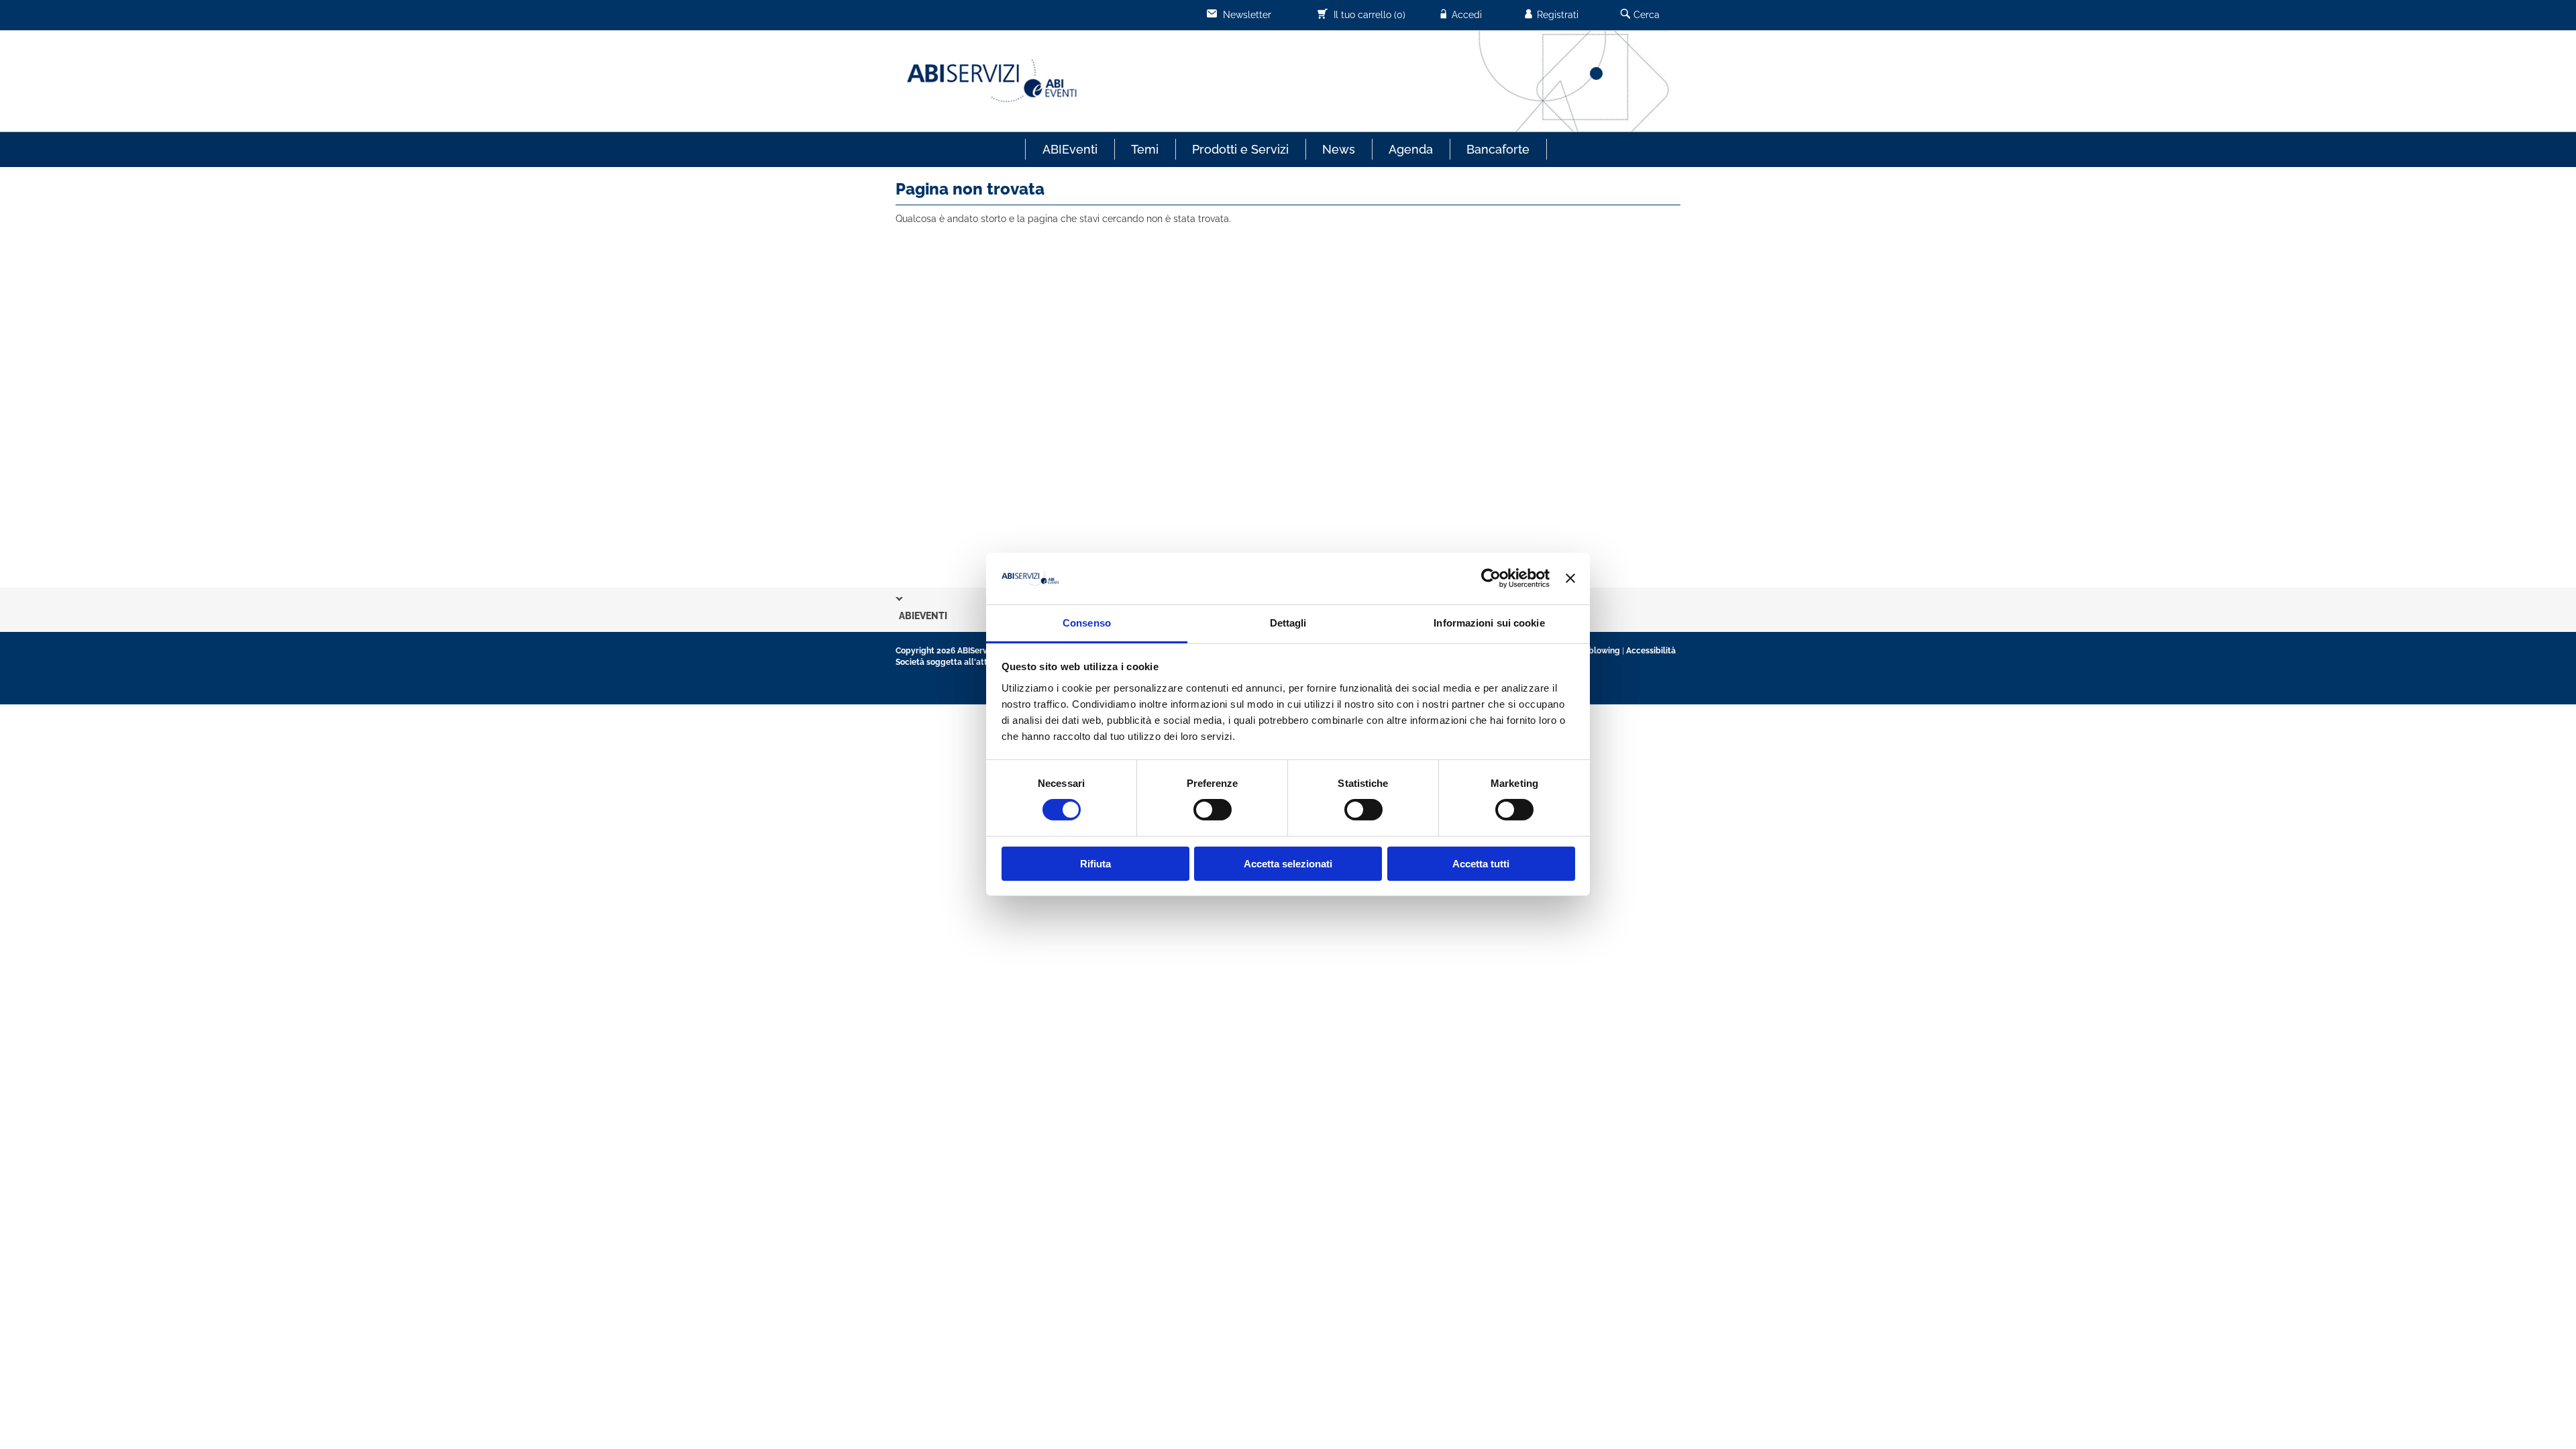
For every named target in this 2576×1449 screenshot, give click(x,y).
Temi (1145, 149)
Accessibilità (1651, 651)
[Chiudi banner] (1570, 578)
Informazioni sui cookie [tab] (1489, 623)
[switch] (1213, 810)
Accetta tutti (1481, 864)
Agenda (1411, 149)
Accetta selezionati (1288, 864)
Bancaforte (1498, 149)
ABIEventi (1070, 149)
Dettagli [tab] (1288, 623)
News (1339, 149)
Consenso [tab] (1087, 623)
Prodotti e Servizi (1240, 149)
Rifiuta (1095, 864)
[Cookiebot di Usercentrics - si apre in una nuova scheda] (1491, 578)
